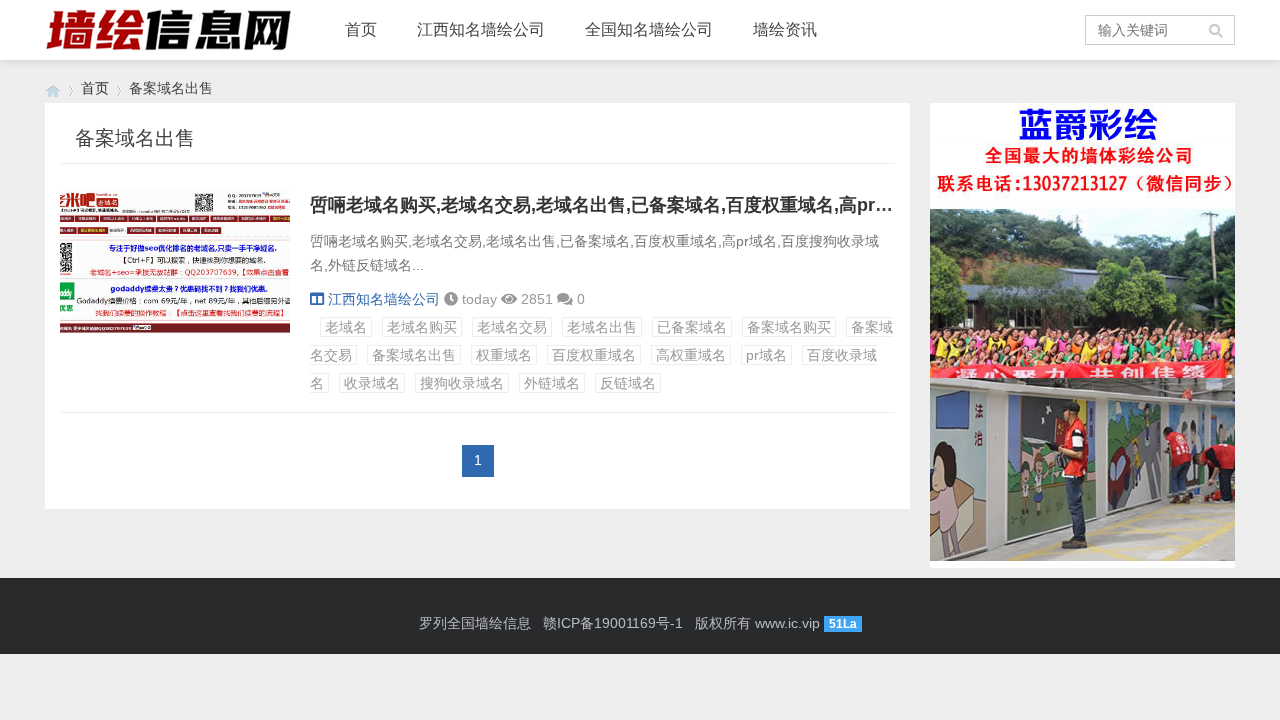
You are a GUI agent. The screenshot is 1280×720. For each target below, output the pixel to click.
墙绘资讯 (785, 29)
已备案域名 (692, 327)
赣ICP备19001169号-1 (613, 623)
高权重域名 (691, 355)
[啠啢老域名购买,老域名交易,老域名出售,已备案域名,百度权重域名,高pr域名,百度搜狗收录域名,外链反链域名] (175, 329)
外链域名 (552, 383)
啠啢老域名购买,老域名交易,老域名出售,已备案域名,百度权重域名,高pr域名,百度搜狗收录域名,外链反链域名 (741, 205)
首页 (361, 29)
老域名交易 (512, 327)
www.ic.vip (787, 623)
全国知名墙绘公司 (649, 29)
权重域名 (504, 355)
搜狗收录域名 (462, 383)
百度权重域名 (594, 355)
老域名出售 (602, 327)
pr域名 (766, 355)
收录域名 (372, 383)
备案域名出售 (414, 355)
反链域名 (628, 383)
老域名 (346, 327)
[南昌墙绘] (53, 88)
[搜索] (1217, 30)
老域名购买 (422, 327)
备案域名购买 (789, 327)
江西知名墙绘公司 (481, 29)
